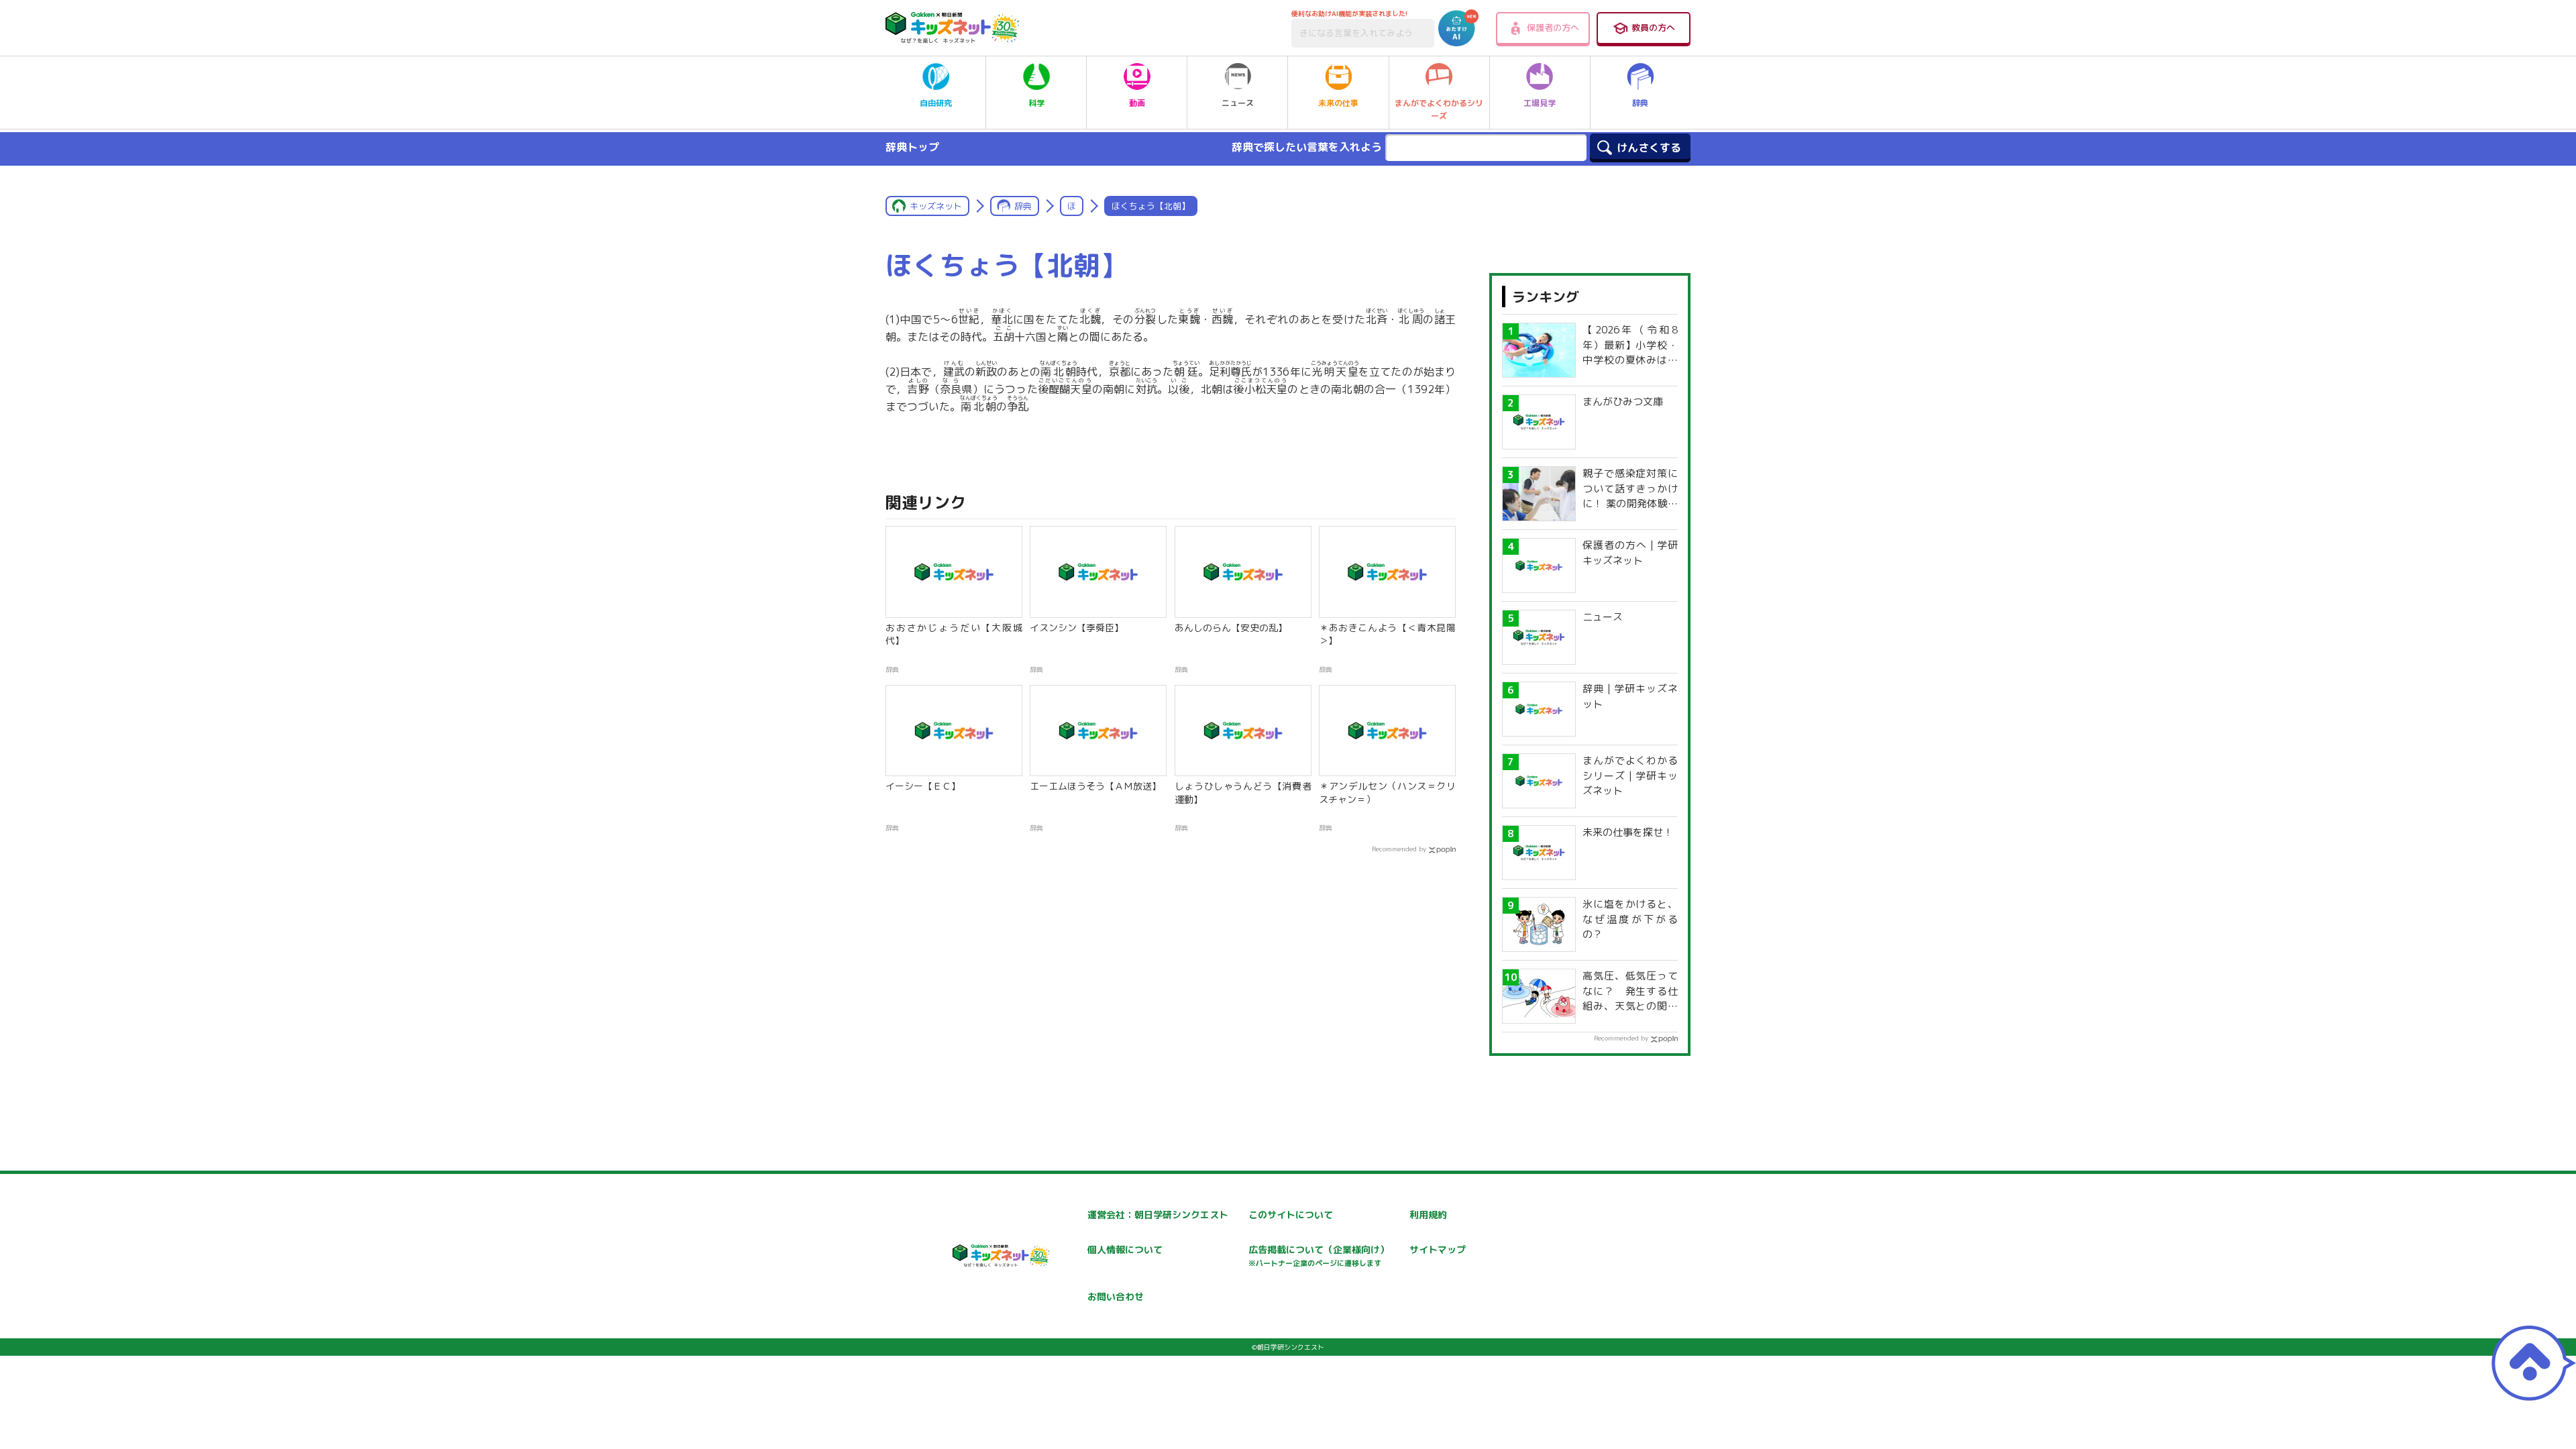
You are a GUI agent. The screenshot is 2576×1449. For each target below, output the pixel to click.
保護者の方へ (1553, 28)
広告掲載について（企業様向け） (1319, 1255)
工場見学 (1540, 103)
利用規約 (1428, 1215)
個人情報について (1125, 1249)
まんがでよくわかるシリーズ (1439, 109)
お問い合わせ (1116, 1296)
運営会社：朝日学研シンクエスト (1158, 1215)
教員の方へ (1653, 28)
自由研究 (936, 103)
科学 (1036, 103)
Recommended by (1399, 849)
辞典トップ (912, 147)
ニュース (1238, 103)
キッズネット (936, 206)
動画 (1137, 103)
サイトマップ (1438, 1249)
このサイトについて (1291, 1215)
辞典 (1640, 103)
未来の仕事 (1338, 103)
